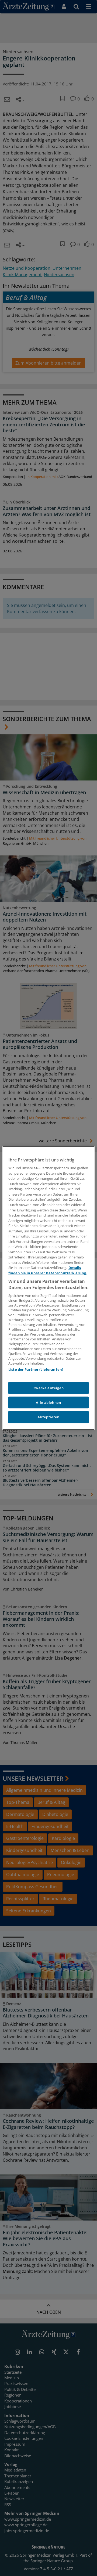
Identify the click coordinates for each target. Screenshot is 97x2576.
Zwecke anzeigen (49, 1388)
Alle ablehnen (48, 1402)
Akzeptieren (48, 1417)
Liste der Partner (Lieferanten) (36, 1369)
